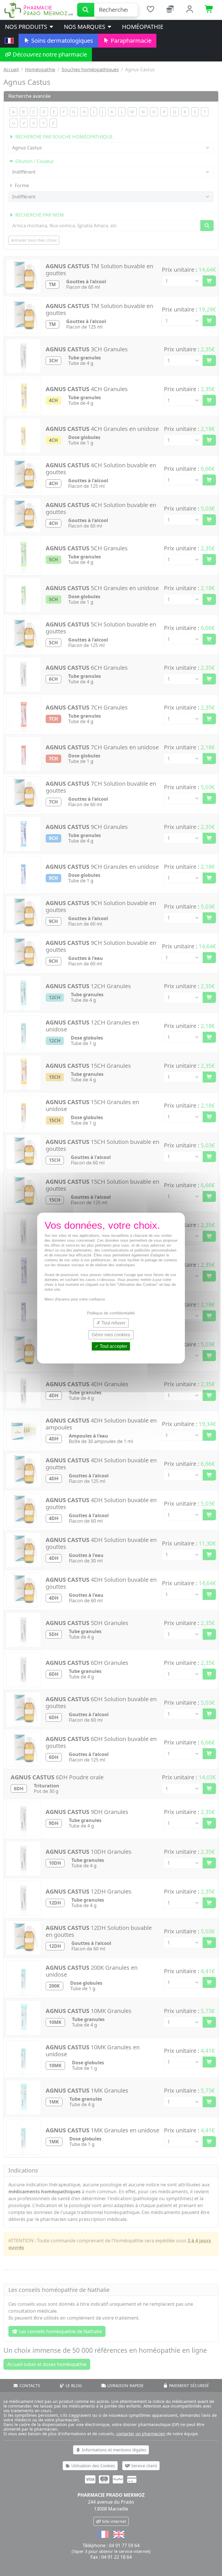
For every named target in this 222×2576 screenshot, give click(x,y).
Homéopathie (143, 27)
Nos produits (27, 27)
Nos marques (85, 27)
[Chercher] (86, 10)
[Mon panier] (209, 10)
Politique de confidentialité (111, 1313)
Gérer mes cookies (111, 1335)
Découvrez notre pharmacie (49, 54)
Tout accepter (113, 1346)
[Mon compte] (190, 10)
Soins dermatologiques (61, 41)
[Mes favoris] (151, 10)
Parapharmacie (130, 41)
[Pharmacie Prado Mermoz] (39, 10)
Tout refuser (113, 1323)
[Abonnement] (170, 10)
